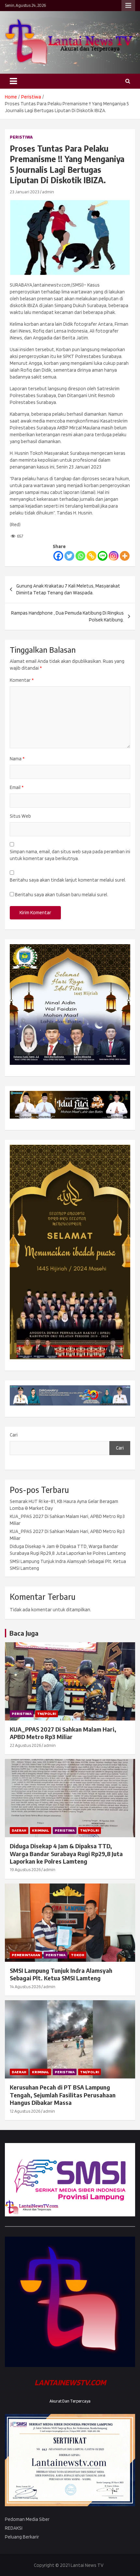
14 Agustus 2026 (25, 1987)
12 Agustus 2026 (25, 2111)
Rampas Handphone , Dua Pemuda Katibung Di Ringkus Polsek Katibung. (67, 616)
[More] (125, 556)
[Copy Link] (91, 556)
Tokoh (78, 1955)
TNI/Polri (47, 1713)
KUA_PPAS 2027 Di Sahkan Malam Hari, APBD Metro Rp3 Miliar (63, 1733)
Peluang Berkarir (22, 2537)
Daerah (19, 1830)
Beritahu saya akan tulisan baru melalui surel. (62, 895)
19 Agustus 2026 (25, 1869)
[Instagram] (114, 556)
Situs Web (20, 816)
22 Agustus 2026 (25, 1745)
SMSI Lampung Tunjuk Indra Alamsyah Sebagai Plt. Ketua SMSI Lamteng (61, 1974)
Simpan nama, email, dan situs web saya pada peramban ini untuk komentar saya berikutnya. (70, 855)
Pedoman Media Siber (27, 2519)
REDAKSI (14, 2528)
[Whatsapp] (80, 556)
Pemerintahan (26, 1955)
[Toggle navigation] (13, 81)
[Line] (103, 556)
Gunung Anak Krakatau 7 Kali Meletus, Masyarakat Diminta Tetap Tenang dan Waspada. (68, 589)
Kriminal (41, 1830)
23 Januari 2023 (25, 192)
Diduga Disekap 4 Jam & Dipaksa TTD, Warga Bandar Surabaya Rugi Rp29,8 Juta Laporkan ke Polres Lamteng (66, 1854)
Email (17, 787)
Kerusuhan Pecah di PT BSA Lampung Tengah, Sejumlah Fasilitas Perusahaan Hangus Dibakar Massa (63, 2095)
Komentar (22, 680)
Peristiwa (21, 137)
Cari (14, 1435)
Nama (17, 759)
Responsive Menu (128, 6)
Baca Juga (24, 1633)
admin (48, 192)
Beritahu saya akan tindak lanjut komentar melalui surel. (68, 880)
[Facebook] (58, 556)
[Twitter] (69, 556)
